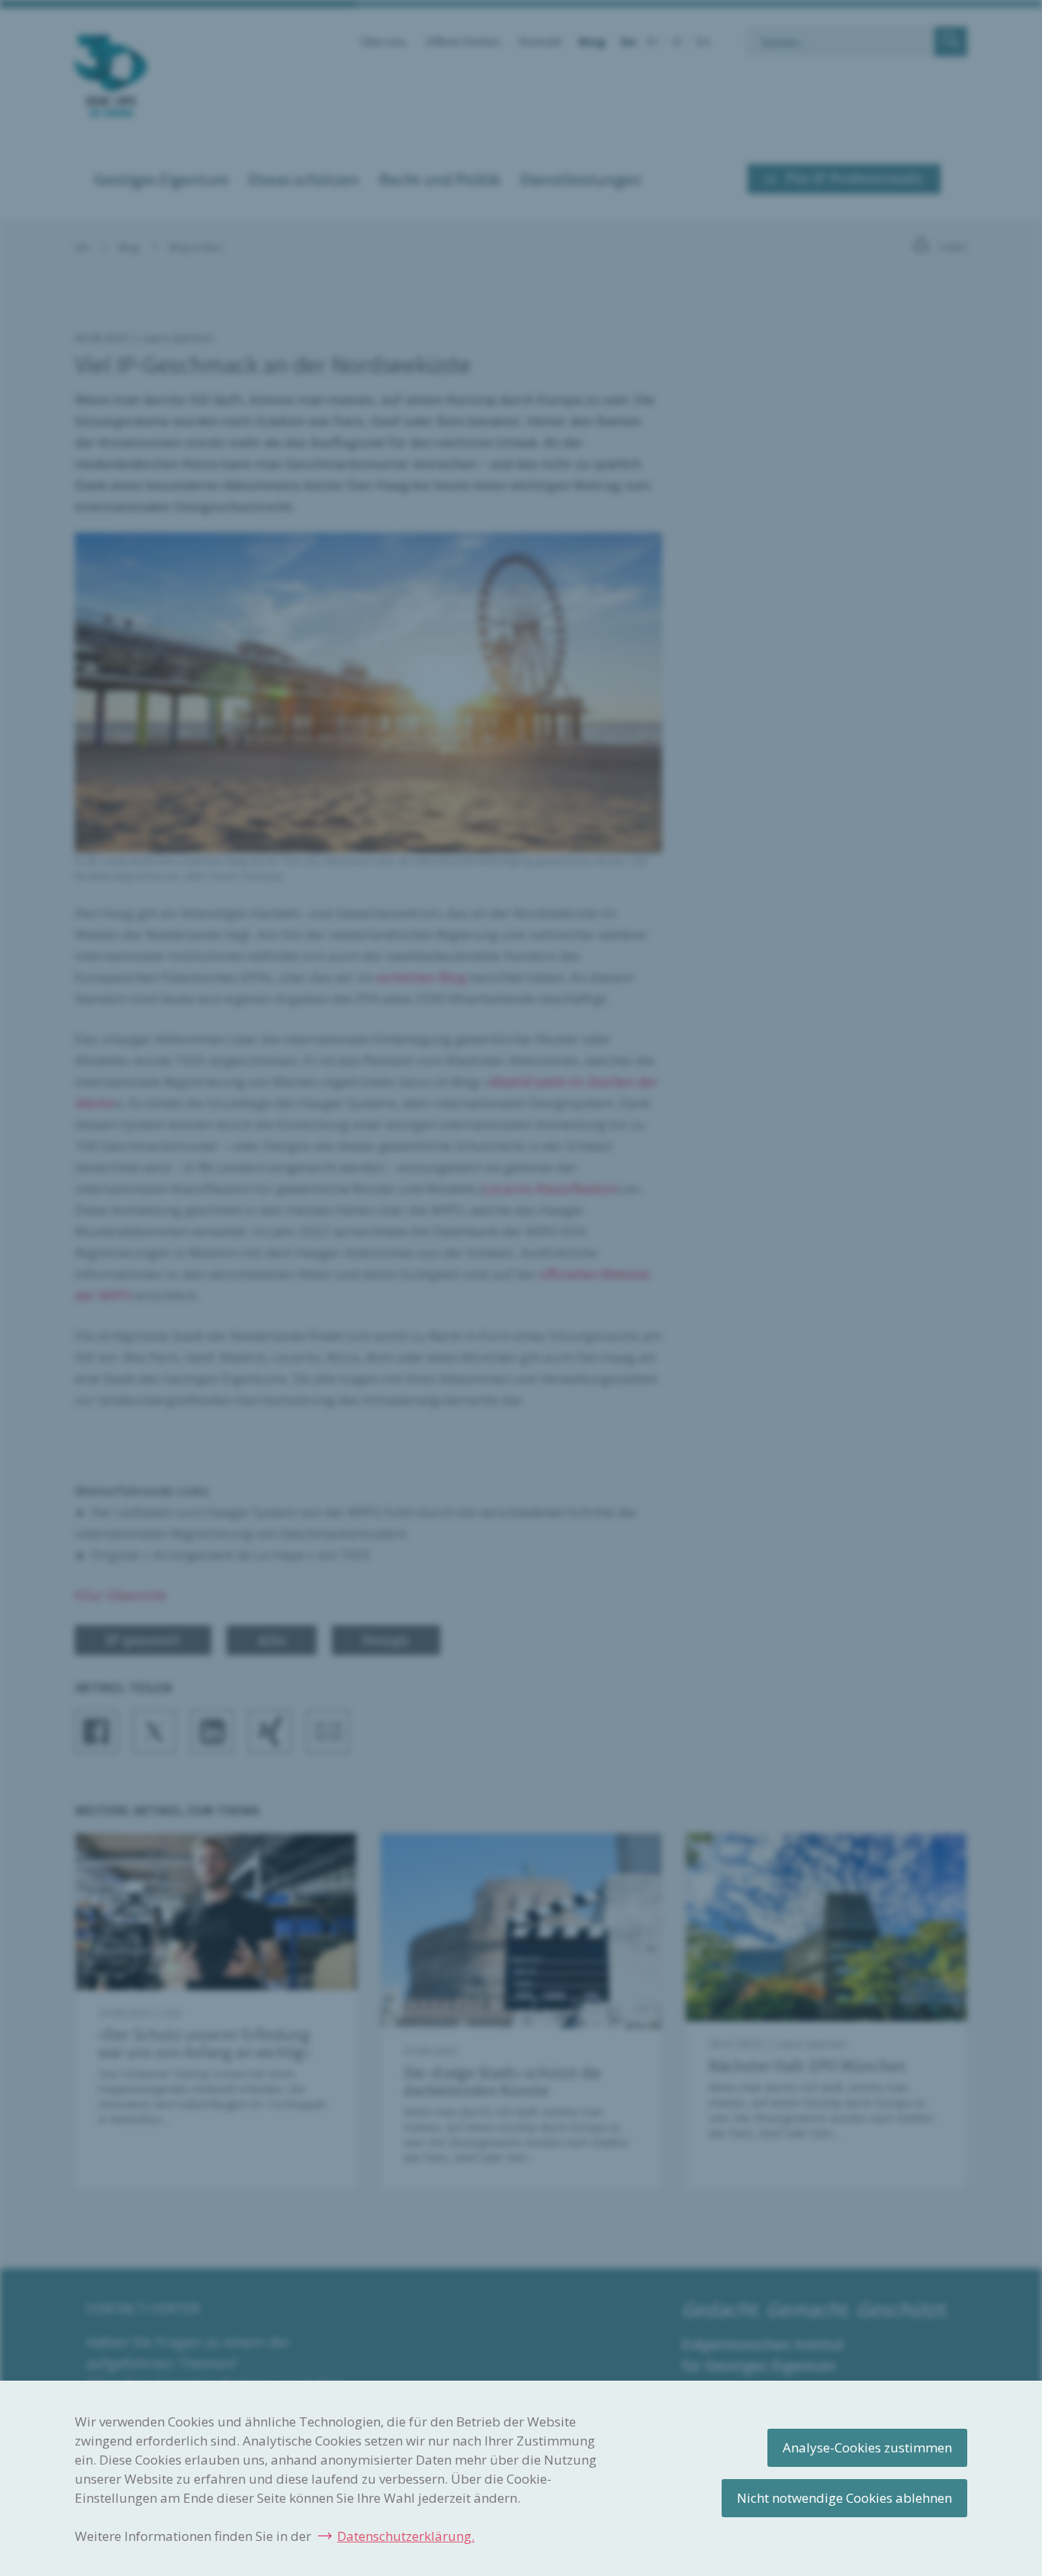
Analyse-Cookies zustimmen (867, 2447)
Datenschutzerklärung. (406, 2536)
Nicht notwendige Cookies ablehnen (844, 2498)
